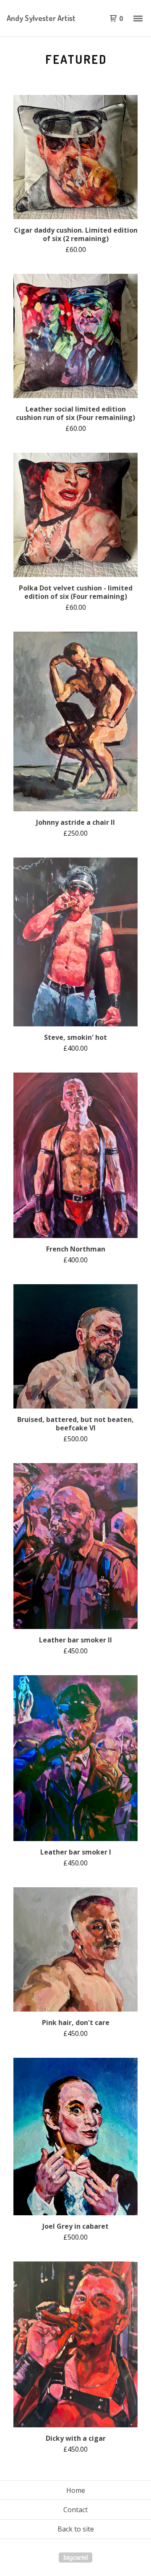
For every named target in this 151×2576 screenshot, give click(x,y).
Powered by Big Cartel (75, 2558)
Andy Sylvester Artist (41, 18)
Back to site (76, 2529)
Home (76, 2490)
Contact (75, 2510)
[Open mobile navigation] (138, 18)
